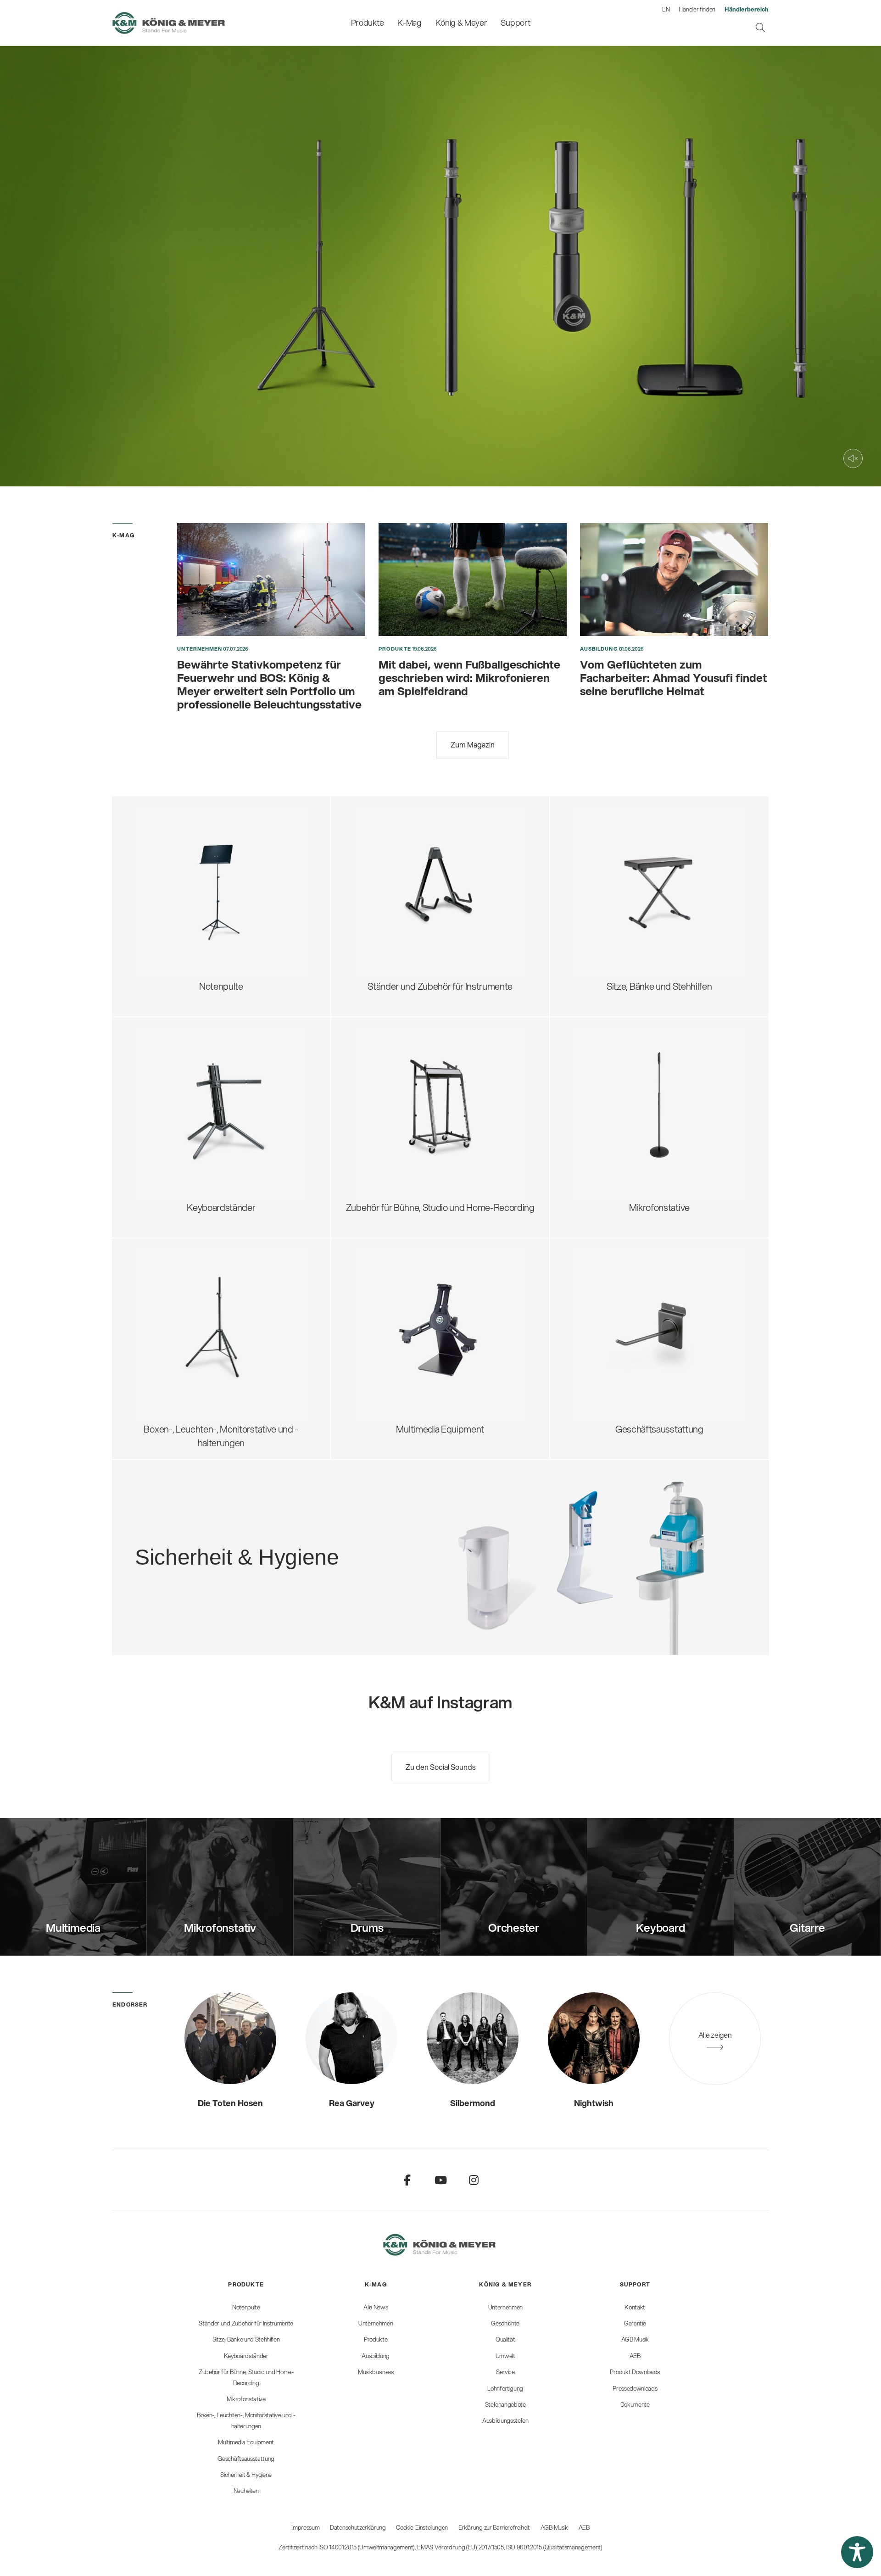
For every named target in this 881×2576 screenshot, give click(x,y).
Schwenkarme (611, 1052)
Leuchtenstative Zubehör (194, 1372)
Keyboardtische (176, 1097)
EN (666, 9)
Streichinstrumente (402, 868)
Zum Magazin (473, 744)
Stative (378, 1311)
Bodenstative (609, 1037)
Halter (376, 1341)
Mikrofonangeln (614, 1097)
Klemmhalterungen (621, 1143)
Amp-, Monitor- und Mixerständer (429, 1105)
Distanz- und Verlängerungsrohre (210, 1311)
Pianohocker (608, 937)
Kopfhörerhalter (395, 1090)
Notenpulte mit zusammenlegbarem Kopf (226, 831)
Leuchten (164, 922)
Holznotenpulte (175, 891)
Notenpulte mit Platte (186, 846)
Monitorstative (173, 1296)
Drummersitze (611, 831)
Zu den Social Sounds (441, 1767)
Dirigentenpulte (175, 861)
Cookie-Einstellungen (422, 2527)
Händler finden (697, 9)
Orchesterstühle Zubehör (633, 891)
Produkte (395, 649)
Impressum (305, 2527)
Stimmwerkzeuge (399, 914)
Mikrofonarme (611, 1128)
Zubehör (162, 937)
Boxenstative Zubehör (188, 1326)
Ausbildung (599, 649)
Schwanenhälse (614, 1082)
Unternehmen (200, 649)
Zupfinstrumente (397, 853)
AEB (584, 2527)
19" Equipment (393, 1120)
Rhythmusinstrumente (408, 899)
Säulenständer (173, 1112)
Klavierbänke (608, 922)
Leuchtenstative (177, 1357)
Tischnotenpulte (177, 906)
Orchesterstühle (615, 876)
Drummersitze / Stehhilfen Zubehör (652, 861)
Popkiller (600, 1112)
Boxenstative (170, 1281)
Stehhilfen (603, 846)
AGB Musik (554, 2527)
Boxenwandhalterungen (192, 1341)
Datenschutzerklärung (358, 2527)
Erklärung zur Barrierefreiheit (494, 2527)
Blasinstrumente (396, 884)
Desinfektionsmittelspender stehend (282, 1522)
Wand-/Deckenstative (627, 1158)
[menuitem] (367, 23)
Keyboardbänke (614, 906)
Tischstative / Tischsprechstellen (647, 1067)
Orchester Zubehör (183, 876)
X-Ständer (165, 1082)
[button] (857, 2552)
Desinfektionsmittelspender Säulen (279, 1537)
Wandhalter (387, 1326)
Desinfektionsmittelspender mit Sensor (287, 1553)
